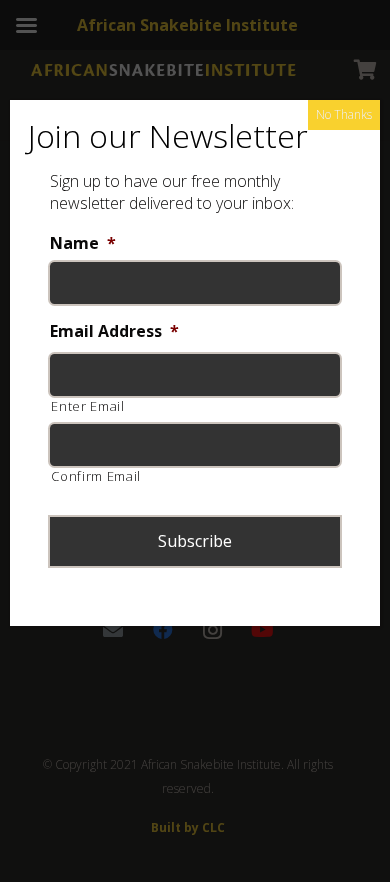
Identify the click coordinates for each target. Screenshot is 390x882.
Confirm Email (96, 476)
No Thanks (344, 114)
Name (83, 243)
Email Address (114, 331)
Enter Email (87, 406)
